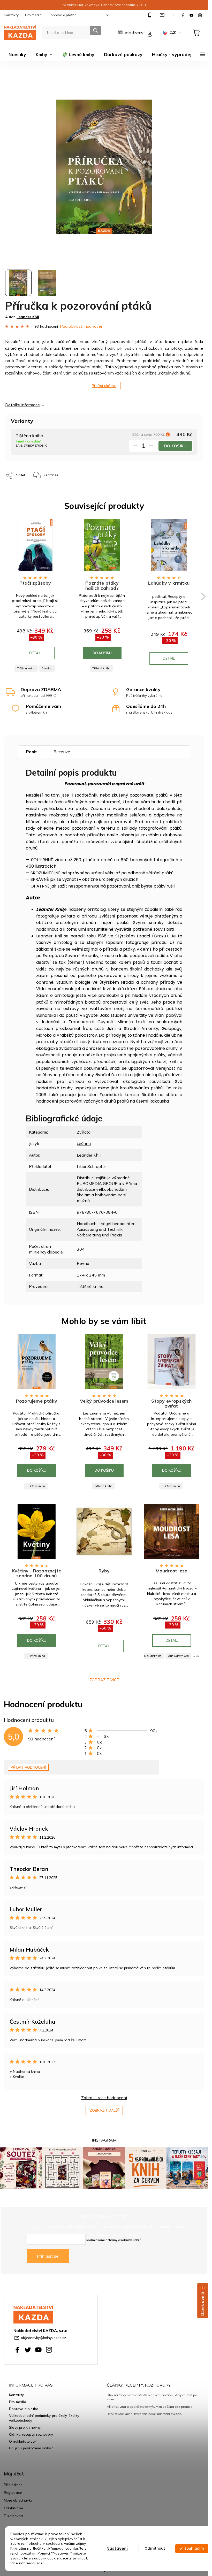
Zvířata (84, 1132)
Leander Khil (89, 1155)
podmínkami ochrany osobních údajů (114, 2240)
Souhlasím (194, 2548)
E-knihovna (13, 2516)
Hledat (96, 31)
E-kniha (47, 668)
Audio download (178, 1656)
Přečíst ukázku (104, 386)
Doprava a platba (62, 15)
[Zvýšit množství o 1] (151, 447)
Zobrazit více (104, 1680)
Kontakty (11, 15)
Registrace (13, 2492)
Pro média (33, 15)
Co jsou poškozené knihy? (31, 2448)
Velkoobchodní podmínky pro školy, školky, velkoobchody (44, 2418)
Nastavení (117, 2548)
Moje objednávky (18, 2500)
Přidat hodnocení (28, 1767)
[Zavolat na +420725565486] (150, 15)
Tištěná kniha (26, 668)
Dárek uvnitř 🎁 (203, 2301)
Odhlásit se (13, 2508)
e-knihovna (134, 32)
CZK (173, 32)
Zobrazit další (104, 2110)
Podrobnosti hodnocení (82, 326)
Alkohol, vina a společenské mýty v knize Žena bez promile (149, 2407)
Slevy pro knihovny (25, 2427)
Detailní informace (22, 405)
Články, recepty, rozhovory (31, 2434)
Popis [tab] (32, 752)
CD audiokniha (152, 1656)
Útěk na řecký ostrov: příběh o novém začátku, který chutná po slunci (152, 2397)
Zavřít (82, 473)
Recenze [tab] (62, 752)
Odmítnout (155, 2548)
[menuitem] (17, 55)
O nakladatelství (23, 2441)
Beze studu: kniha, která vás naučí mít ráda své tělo (144, 2414)
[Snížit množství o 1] (135, 447)
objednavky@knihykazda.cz (43, 2338)
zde (40, 2563)
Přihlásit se (48, 2256)
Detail (35, 653)
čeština (84, 1143)
